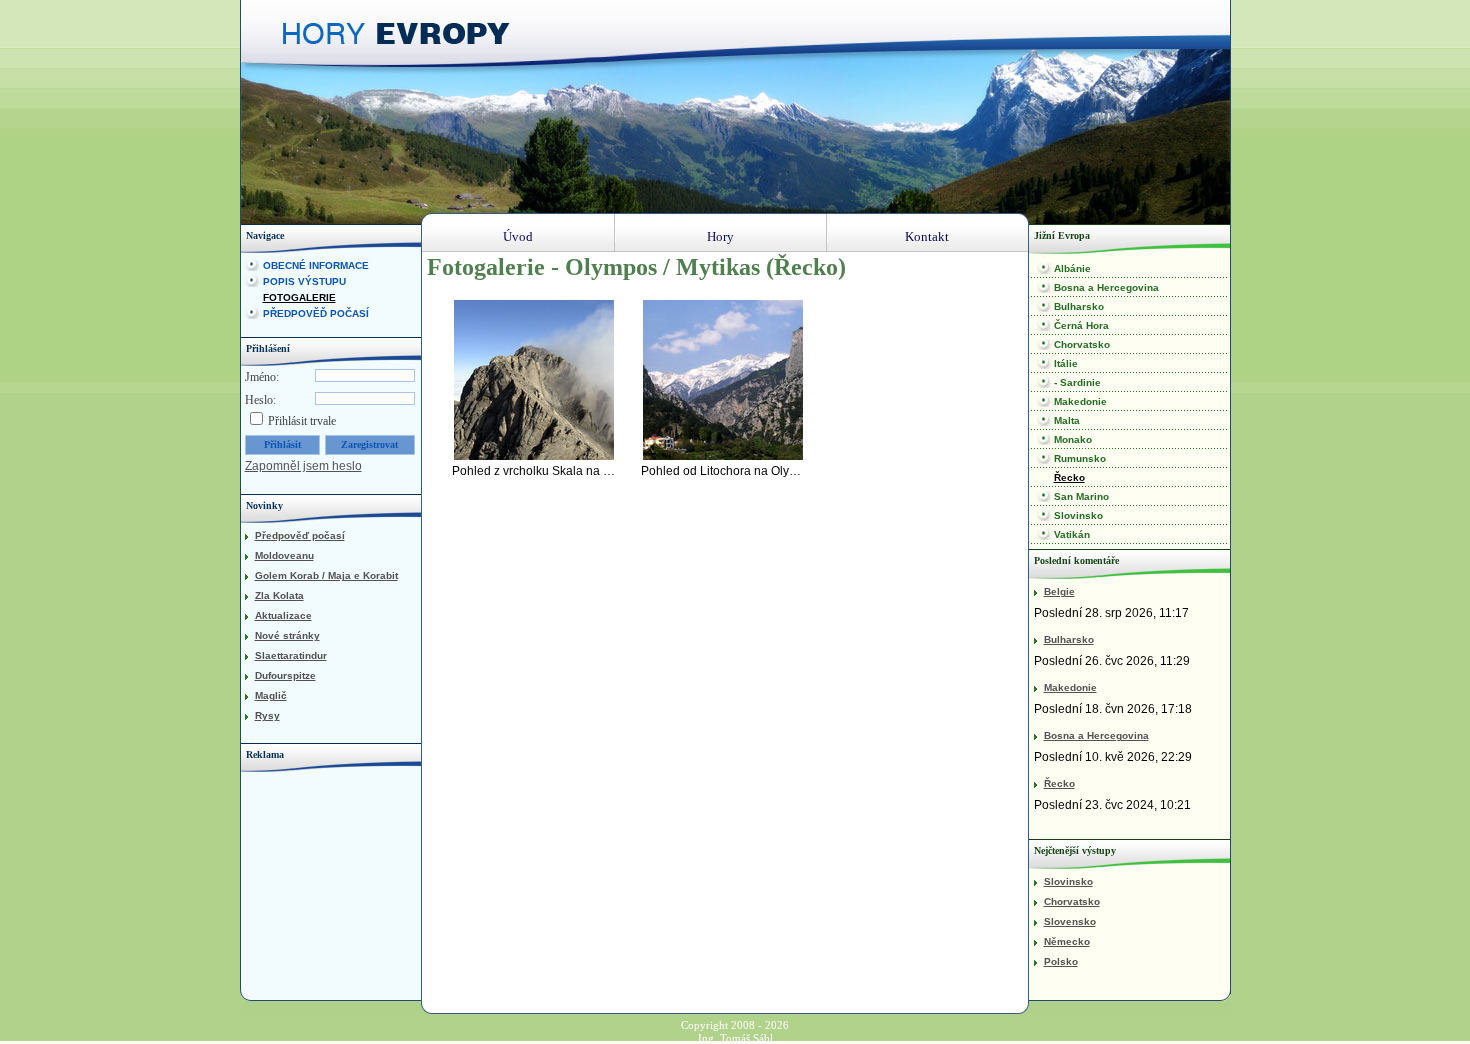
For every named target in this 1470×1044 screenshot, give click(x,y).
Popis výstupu (304, 281)
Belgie (1059, 591)
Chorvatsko (1082, 344)
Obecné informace (316, 265)
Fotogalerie (299, 297)
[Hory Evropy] (400, 40)
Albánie (1072, 268)
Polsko (1061, 961)
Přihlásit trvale (302, 421)
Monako (1073, 439)
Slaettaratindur (291, 655)
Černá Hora (1081, 325)
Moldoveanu (284, 555)
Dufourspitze (285, 675)
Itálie (1066, 363)
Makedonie (1080, 401)
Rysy (267, 715)
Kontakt (927, 236)
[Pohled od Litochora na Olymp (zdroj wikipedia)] (723, 380)
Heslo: (260, 400)
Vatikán (1072, 534)
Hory (720, 236)
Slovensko (1070, 921)
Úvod (518, 236)
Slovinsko (1078, 515)
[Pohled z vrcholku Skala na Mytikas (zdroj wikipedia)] (534, 380)
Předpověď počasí (316, 313)
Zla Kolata (279, 595)
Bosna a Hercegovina (1106, 287)
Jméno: (262, 377)
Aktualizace (283, 615)
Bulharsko (1079, 306)
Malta (1067, 420)
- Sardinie (1077, 382)
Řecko (1069, 477)
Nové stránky (287, 635)
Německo (1067, 941)
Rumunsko (1080, 458)
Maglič (271, 695)
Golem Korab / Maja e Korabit (326, 575)
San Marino (1081, 496)
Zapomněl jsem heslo (303, 466)
